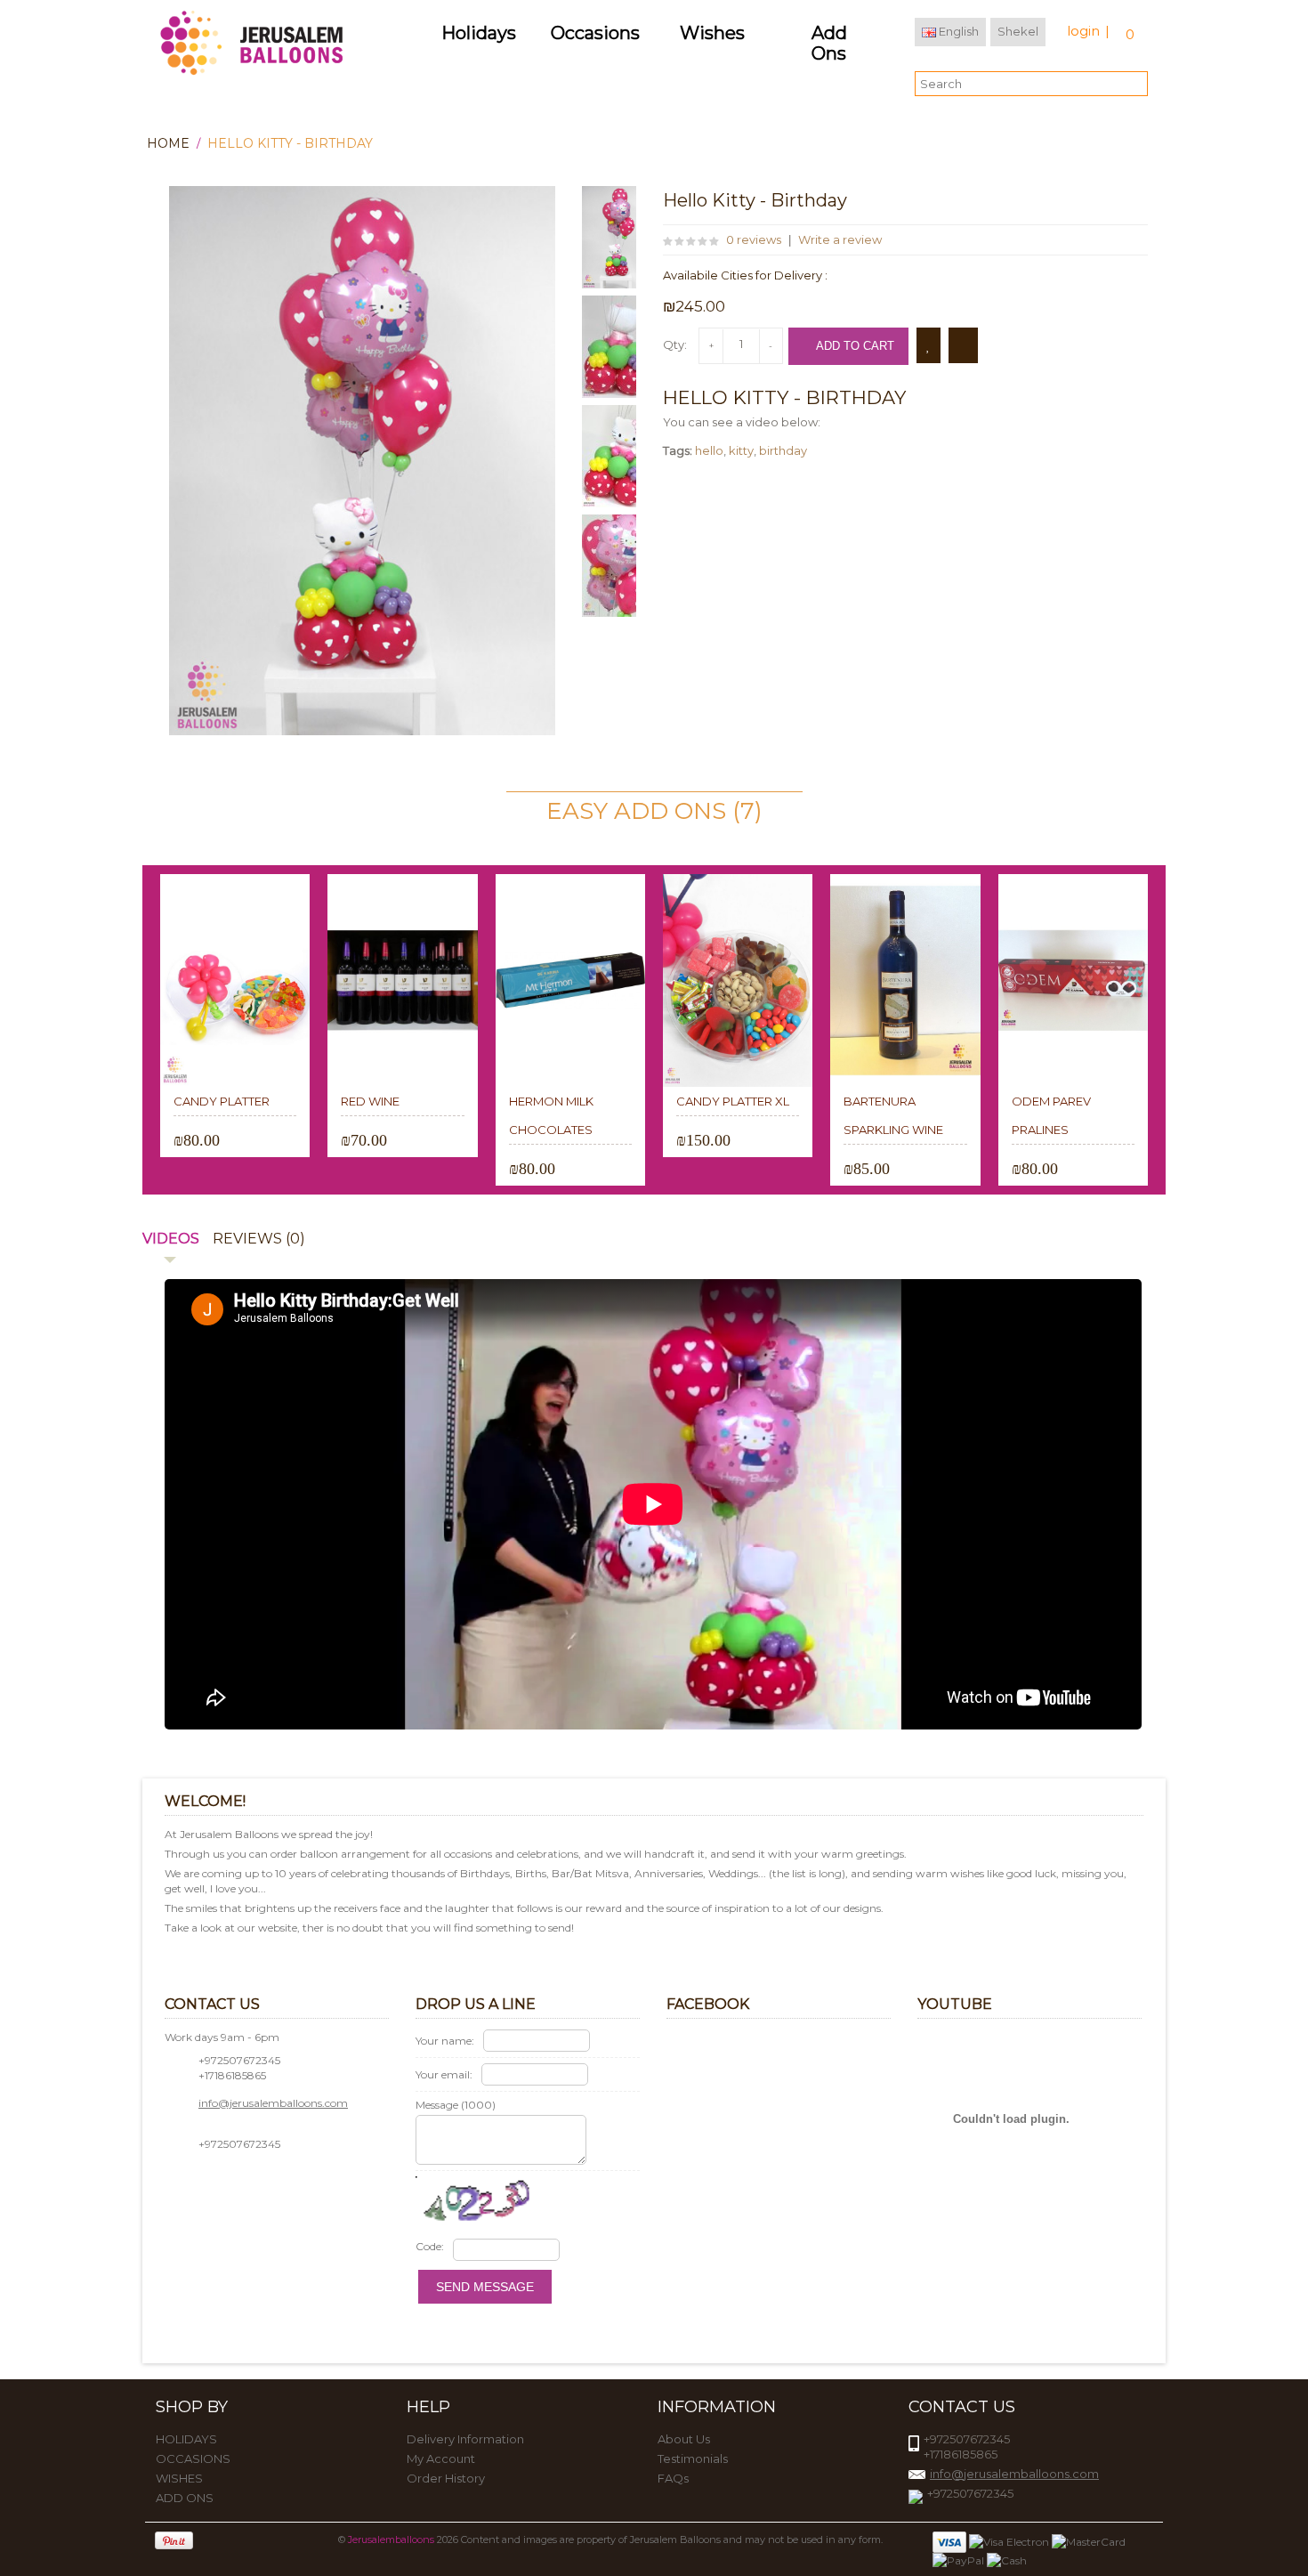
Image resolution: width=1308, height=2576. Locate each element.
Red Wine (370, 1101)
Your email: (444, 2074)
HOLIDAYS (186, 2439)
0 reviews (754, 239)
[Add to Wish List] (929, 345)
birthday (783, 450)
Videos (171, 1239)
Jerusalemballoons (391, 2540)
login (1083, 31)
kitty (741, 450)
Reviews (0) (259, 1239)
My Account (441, 2459)
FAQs (673, 2478)
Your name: (445, 2041)
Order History (446, 2478)
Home (168, 143)
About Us (684, 2439)
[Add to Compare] (963, 345)
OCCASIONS (193, 2459)
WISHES (179, 2478)
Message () (456, 2105)
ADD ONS (185, 2498)
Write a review (840, 239)
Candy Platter (222, 1101)
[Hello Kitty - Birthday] (618, 237)
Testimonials (693, 2459)
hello (709, 450)
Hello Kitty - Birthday (290, 143)
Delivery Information (465, 2439)
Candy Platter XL (733, 1101)
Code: (430, 2246)
